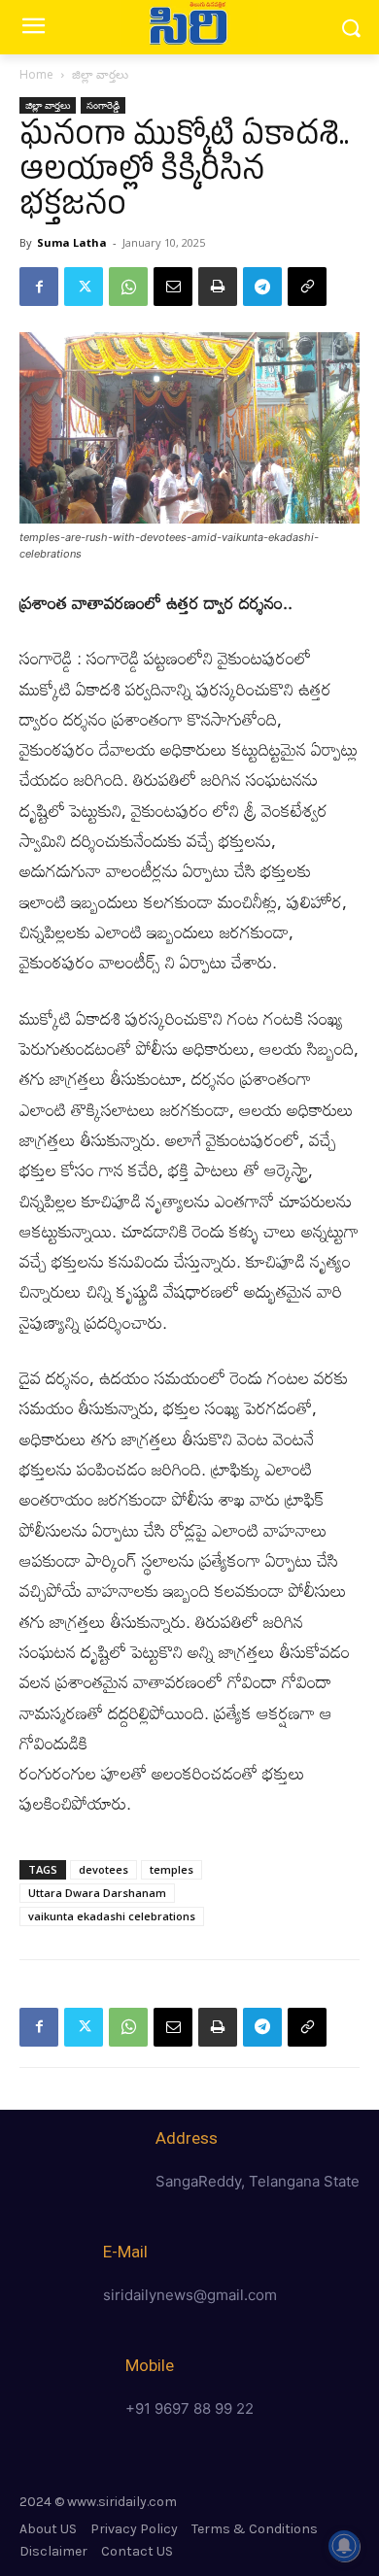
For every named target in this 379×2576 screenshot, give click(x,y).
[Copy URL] (307, 287)
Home (36, 74)
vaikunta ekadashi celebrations (112, 1916)
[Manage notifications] (344, 2546)
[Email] (173, 287)
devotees (103, 1869)
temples (172, 1869)
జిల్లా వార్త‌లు (100, 74)
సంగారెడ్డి (103, 105)
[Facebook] (39, 287)
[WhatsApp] (128, 287)
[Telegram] (262, 287)
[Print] (218, 287)
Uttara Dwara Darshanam (97, 1893)
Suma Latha (72, 242)
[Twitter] (84, 287)
